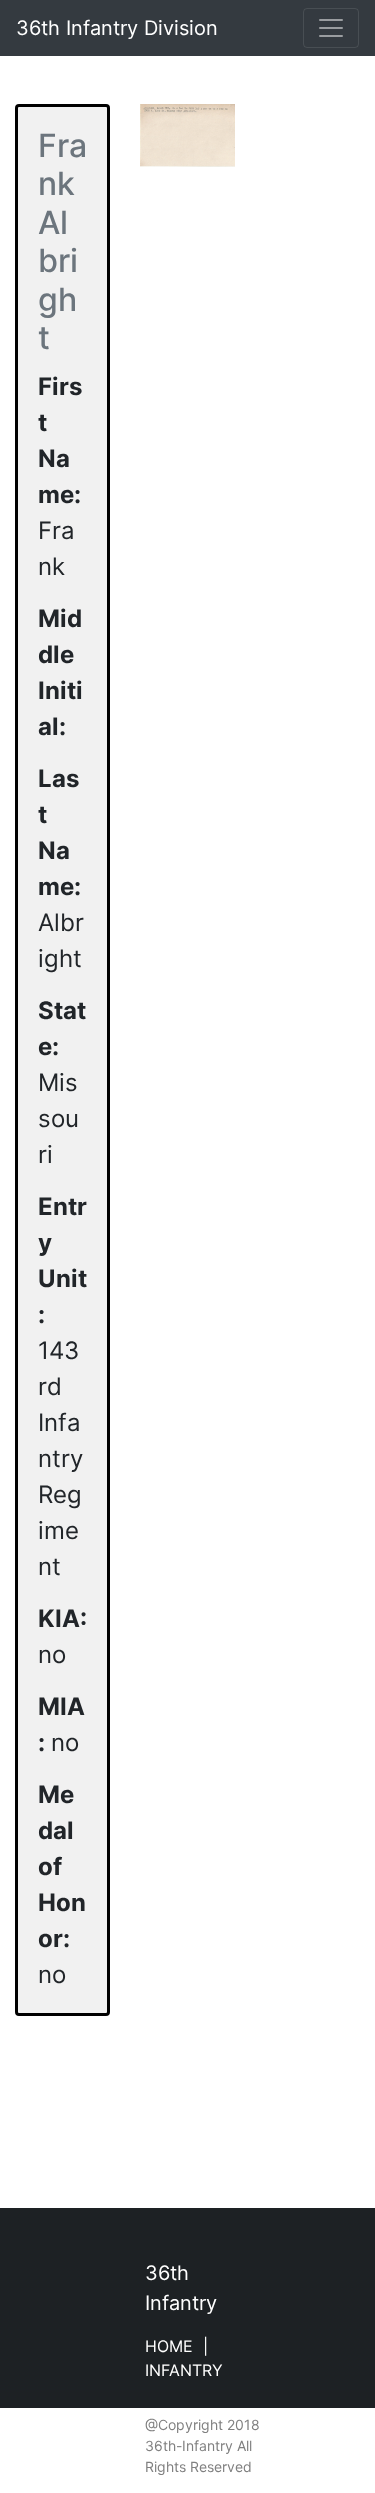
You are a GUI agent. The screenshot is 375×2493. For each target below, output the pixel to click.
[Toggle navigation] (331, 28)
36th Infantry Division (117, 28)
